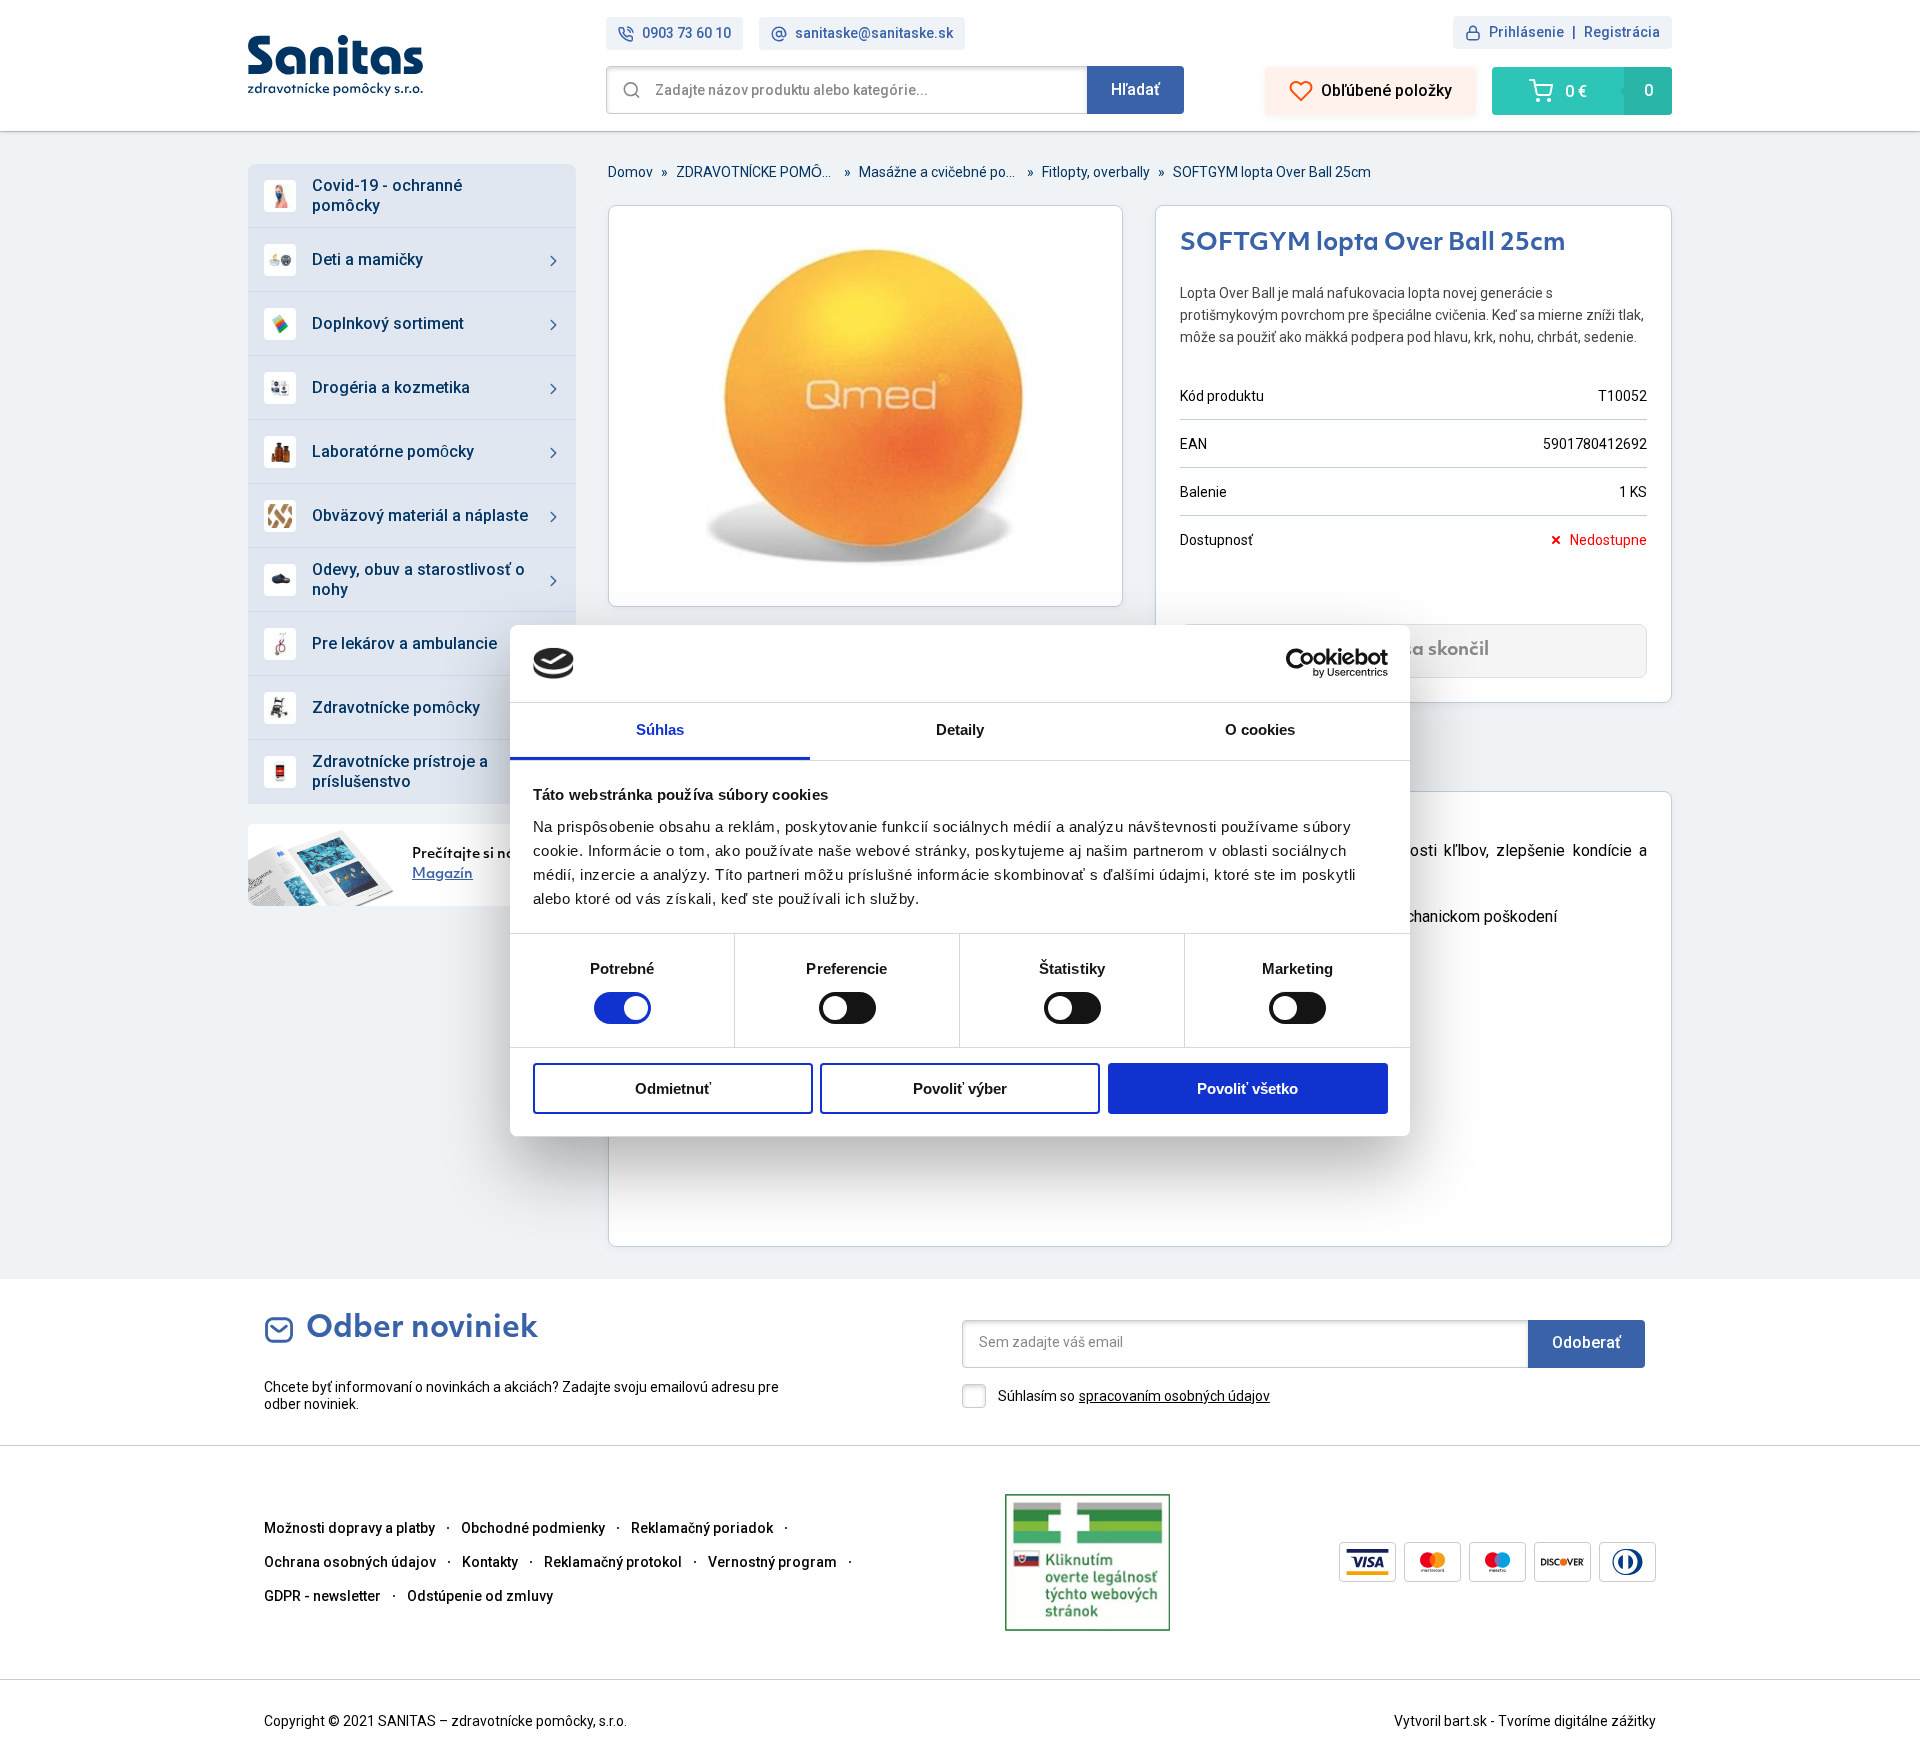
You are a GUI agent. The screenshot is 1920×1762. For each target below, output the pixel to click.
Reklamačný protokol (613, 1562)
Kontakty (490, 1562)
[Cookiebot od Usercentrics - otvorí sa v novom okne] (1300, 663)
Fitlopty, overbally (1096, 172)
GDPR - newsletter (322, 1596)
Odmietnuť (673, 1088)
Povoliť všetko (1247, 1088)
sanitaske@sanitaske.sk (874, 33)
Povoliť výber (960, 1088)
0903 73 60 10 (686, 33)
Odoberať (1586, 1342)
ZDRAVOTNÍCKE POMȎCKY (756, 172)
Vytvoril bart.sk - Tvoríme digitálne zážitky (1525, 1721)
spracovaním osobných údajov (1174, 1396)
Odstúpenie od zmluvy (480, 1596)
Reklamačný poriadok (702, 1528)
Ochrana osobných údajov (350, 1562)
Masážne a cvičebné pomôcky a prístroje (939, 172)
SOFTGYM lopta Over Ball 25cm (1272, 172)
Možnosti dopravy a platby (349, 1528)
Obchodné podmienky (533, 1528)
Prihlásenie (1526, 32)
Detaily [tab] (960, 729)
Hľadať (1135, 89)
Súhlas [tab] (660, 729)
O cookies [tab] (1260, 729)
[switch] (847, 1008)
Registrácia (1622, 32)
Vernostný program (772, 1562)
